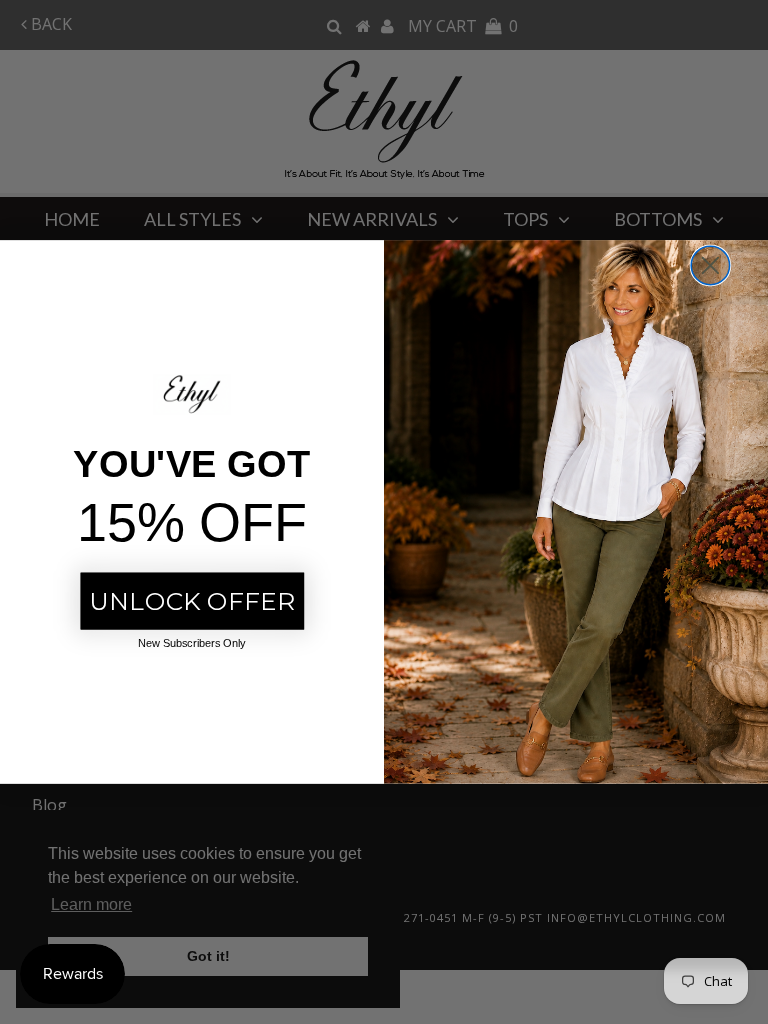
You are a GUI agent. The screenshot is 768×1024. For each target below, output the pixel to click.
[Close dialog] (710, 265)
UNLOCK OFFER (191, 601)
